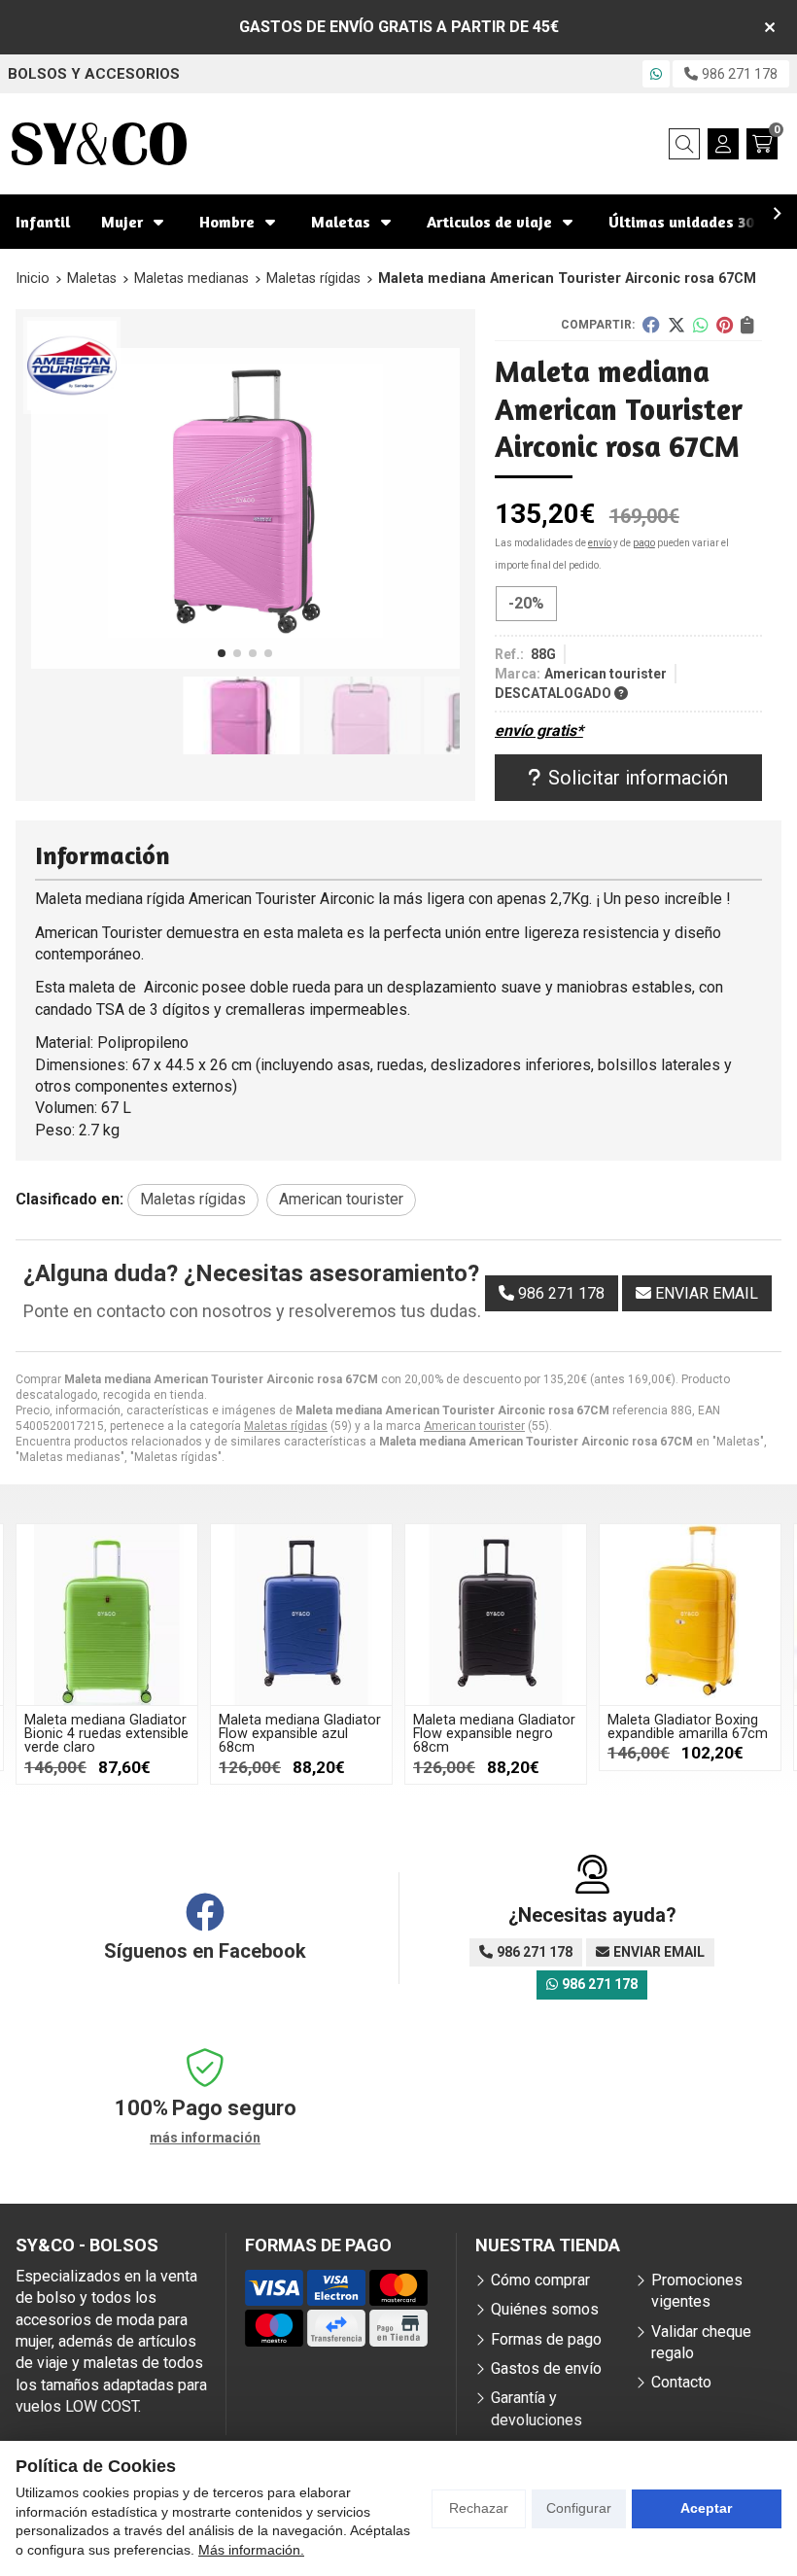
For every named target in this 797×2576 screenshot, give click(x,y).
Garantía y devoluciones (537, 2408)
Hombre (227, 222)
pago (644, 543)
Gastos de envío (546, 2368)
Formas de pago (546, 2339)
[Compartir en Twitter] (676, 325)
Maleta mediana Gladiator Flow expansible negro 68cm (494, 1734)
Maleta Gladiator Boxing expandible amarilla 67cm (688, 1727)
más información (205, 2138)
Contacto (681, 2382)
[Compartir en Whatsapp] (701, 325)
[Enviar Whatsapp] (656, 74)
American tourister (474, 1426)
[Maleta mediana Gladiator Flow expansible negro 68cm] (496, 1615)
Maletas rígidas (286, 1426)
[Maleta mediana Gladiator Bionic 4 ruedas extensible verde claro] (107, 1615)
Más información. (251, 2550)
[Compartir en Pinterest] (725, 325)
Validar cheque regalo (701, 2342)
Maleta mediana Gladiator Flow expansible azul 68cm (300, 1734)
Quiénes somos (545, 2309)
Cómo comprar (540, 2280)
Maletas (341, 222)
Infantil (43, 222)
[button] (222, 653)
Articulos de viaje (489, 222)
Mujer (122, 222)
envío (600, 543)
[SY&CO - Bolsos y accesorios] (99, 144)
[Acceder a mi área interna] (723, 144)
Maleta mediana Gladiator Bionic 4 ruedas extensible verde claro (106, 1734)
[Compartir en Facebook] (651, 325)
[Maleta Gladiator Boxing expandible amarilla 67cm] (690, 1615)
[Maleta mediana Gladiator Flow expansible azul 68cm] (301, 1615)
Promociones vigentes (697, 2291)
